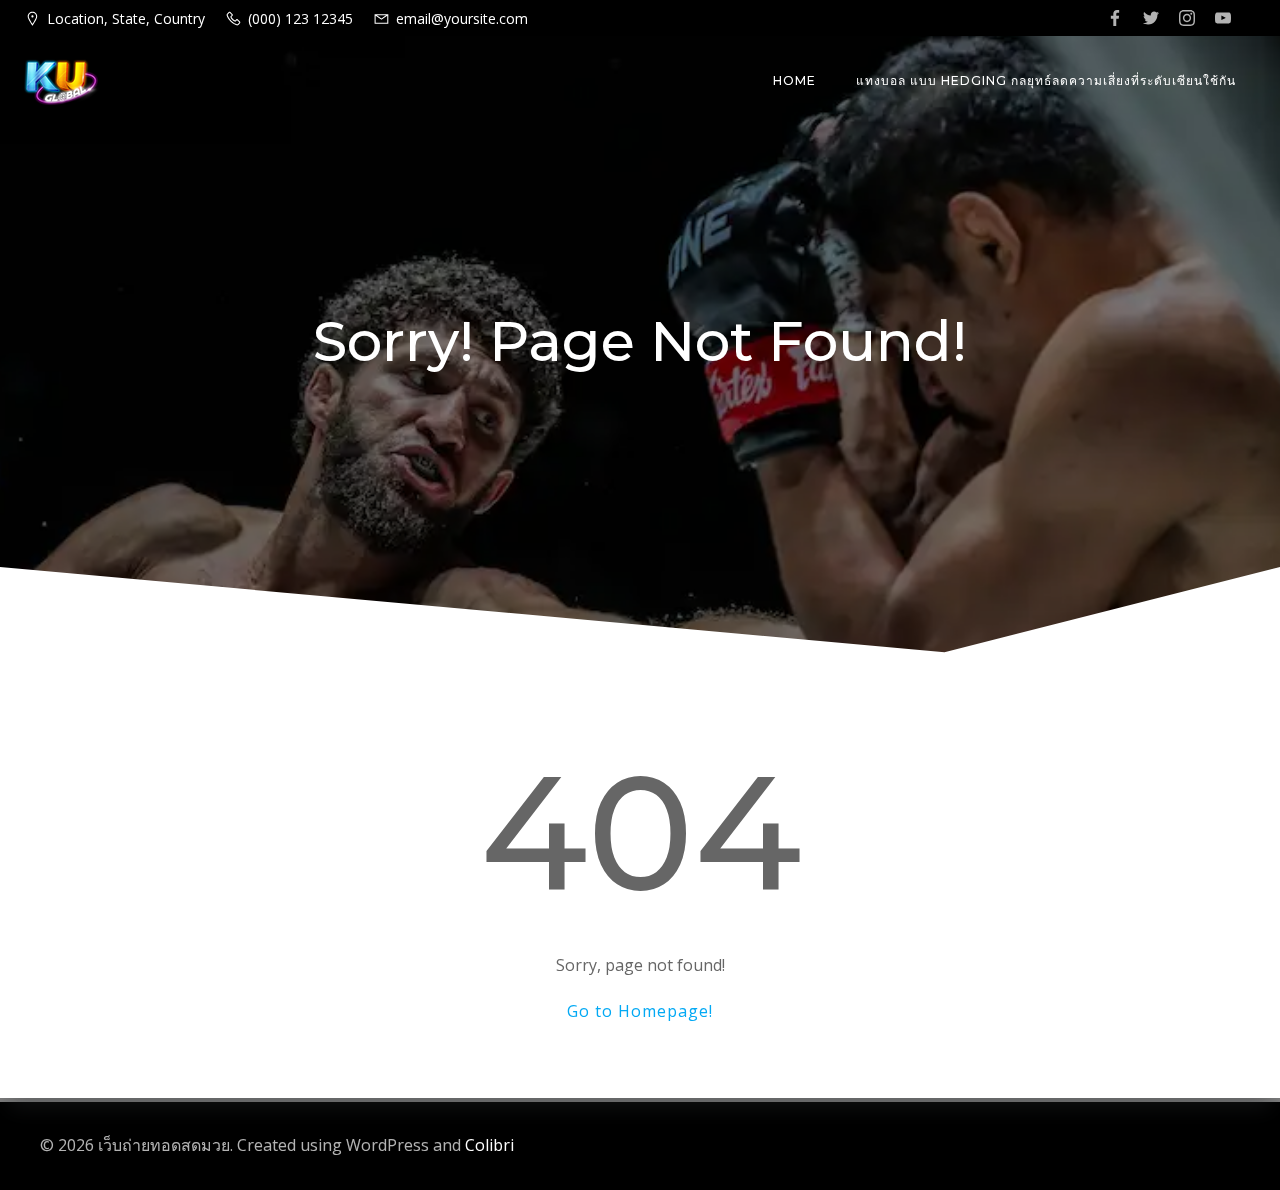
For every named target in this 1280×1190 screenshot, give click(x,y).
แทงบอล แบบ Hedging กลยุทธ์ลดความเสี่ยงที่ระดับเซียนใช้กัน (1046, 80)
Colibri (489, 1145)
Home (794, 80)
